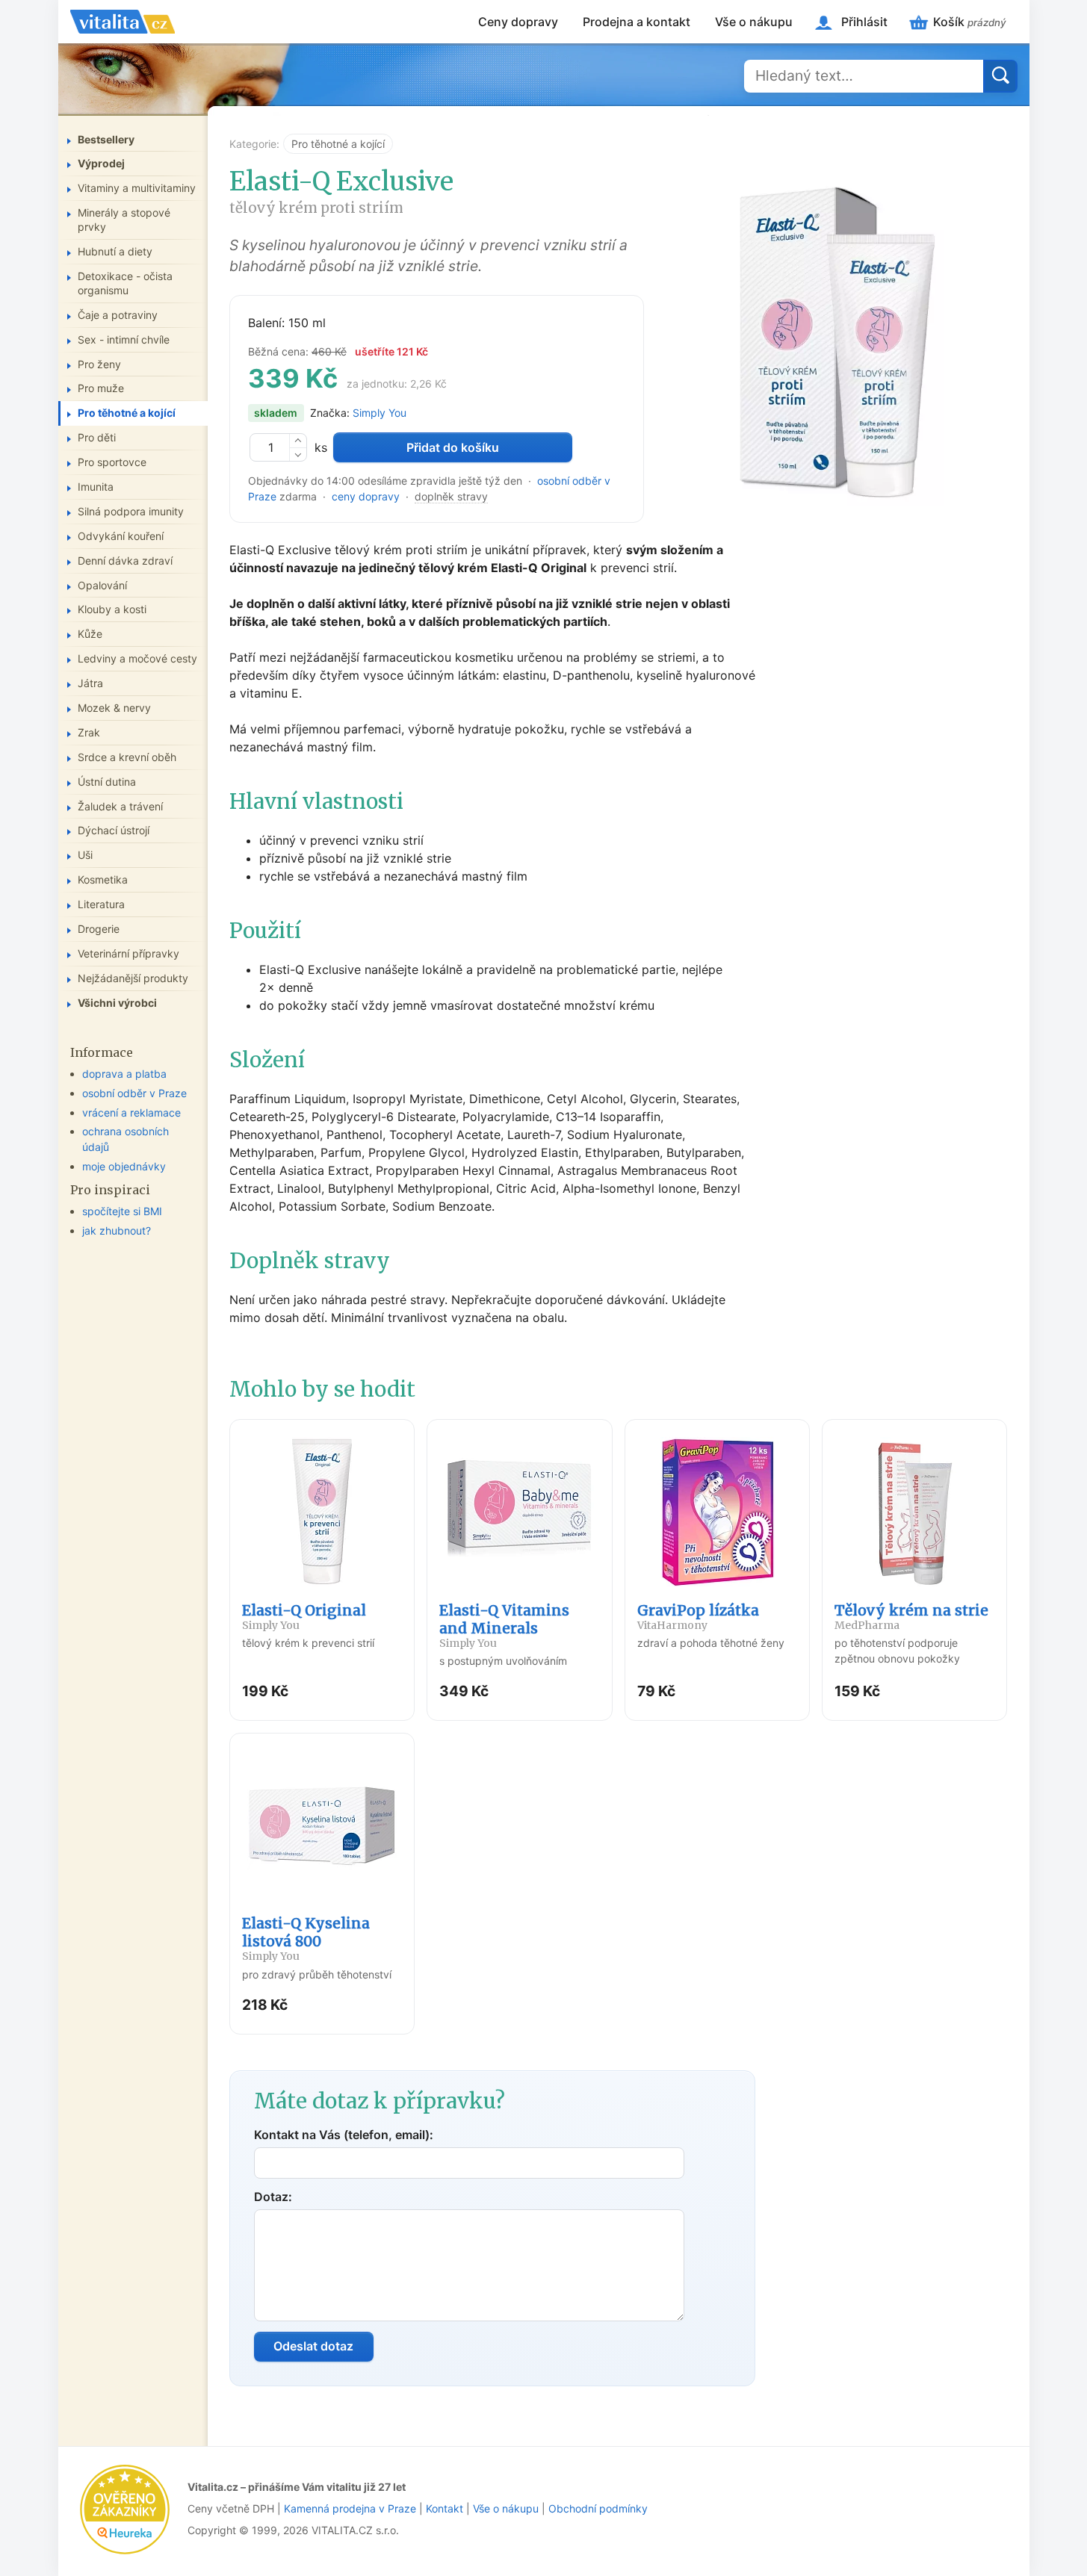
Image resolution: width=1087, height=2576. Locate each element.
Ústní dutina (107, 782)
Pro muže (101, 388)
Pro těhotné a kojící (338, 144)
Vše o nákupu (754, 22)
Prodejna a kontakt (637, 22)
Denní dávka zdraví (125, 561)
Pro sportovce (112, 462)
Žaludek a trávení (120, 806)
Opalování (102, 585)
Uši (85, 855)
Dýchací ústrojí (114, 830)
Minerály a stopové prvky (124, 220)
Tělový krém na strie (911, 1617)
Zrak (89, 732)
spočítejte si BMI (122, 1211)
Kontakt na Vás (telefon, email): (344, 2135)
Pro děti (97, 437)
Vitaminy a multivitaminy (137, 188)
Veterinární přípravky (128, 953)
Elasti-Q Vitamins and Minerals (504, 1626)
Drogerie (99, 929)
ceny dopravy (366, 496)
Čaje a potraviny (118, 315)
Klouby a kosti (112, 609)
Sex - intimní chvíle (124, 339)
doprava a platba (124, 1074)
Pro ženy (99, 364)
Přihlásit (864, 22)
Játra (90, 683)
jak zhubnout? (117, 1230)
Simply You (380, 413)
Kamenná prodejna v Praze (350, 2508)
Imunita (96, 487)
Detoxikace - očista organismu (125, 283)
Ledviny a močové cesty (137, 658)
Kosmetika (103, 879)
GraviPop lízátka (698, 1617)
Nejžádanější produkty (133, 978)
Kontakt (445, 2508)
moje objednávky (124, 1166)
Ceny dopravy (518, 22)
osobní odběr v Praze (134, 1093)
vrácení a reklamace (131, 1112)
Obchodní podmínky (598, 2508)
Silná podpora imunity (131, 511)
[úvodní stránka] (123, 22)
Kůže (90, 634)
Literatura (101, 904)
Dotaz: (273, 2197)
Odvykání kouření (121, 536)
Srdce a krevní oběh (127, 757)
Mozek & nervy (114, 708)
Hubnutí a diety (115, 251)
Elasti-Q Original (304, 1617)
